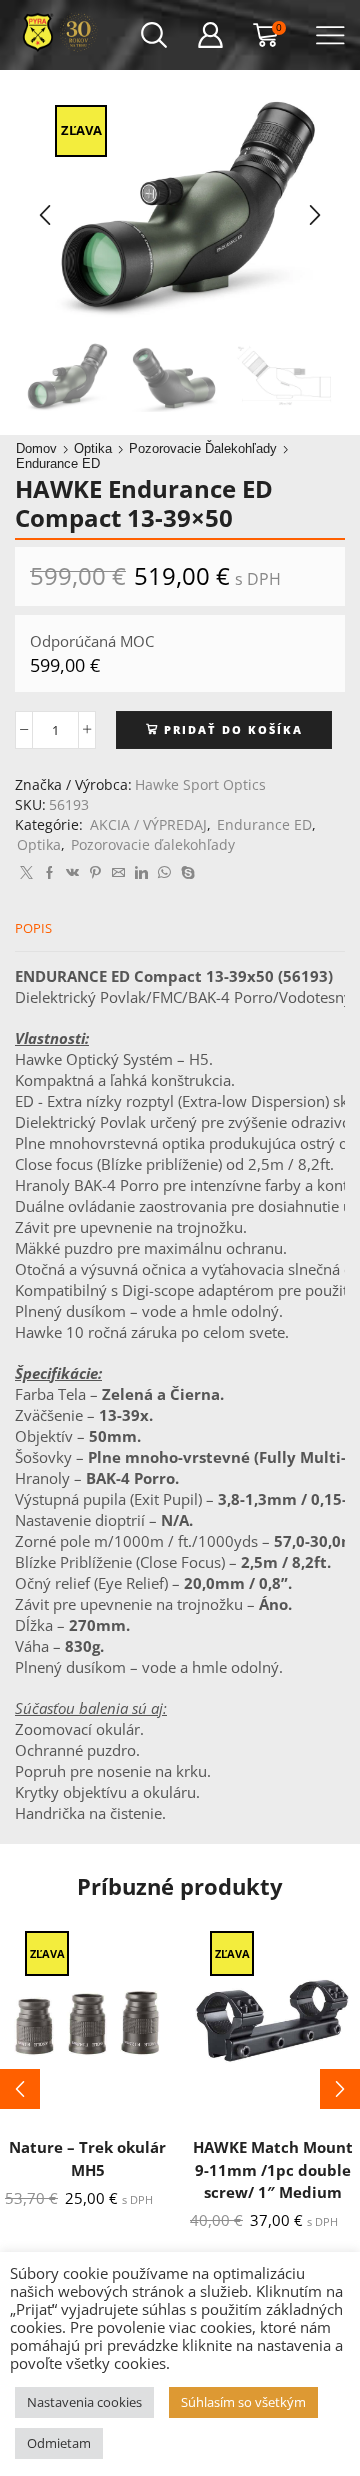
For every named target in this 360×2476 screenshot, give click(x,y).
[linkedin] (141, 873)
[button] (45, 215)
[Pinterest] (95, 873)
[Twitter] (26, 873)
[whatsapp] (164, 873)
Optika (93, 448)
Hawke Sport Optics (200, 784)
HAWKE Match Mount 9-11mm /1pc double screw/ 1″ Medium (273, 2169)
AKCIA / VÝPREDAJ (148, 824)
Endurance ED (58, 463)
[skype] (185, 873)
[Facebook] (49, 873)
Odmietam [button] (59, 2443)
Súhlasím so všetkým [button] (243, 2402)
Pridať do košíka (233, 729)
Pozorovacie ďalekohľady (203, 448)
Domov (36, 448)
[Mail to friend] (118, 873)
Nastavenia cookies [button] (84, 2402)
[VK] (72, 873)
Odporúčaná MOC (92, 641)
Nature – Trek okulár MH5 (87, 2158)
